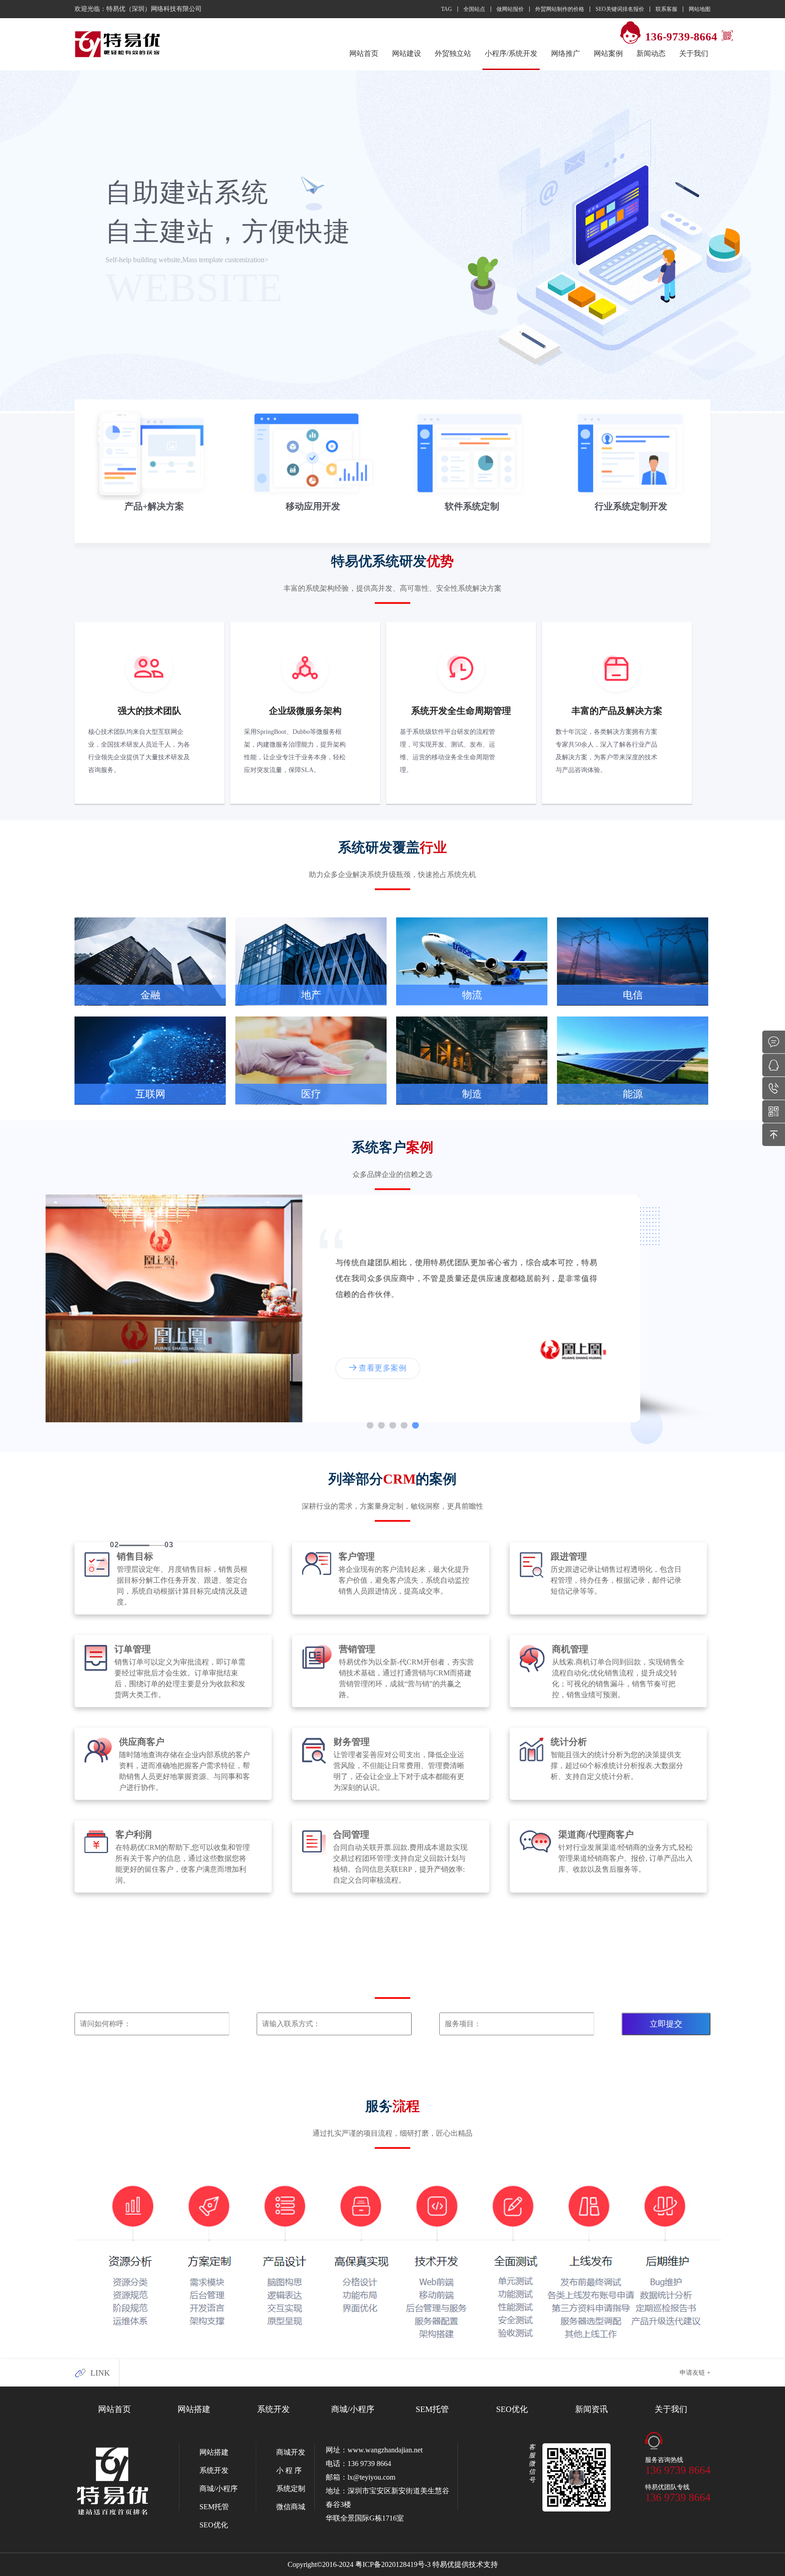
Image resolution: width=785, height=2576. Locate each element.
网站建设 (407, 53)
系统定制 (291, 2489)
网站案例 (608, 53)
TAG (447, 9)
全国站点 (474, 9)
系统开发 (273, 2409)
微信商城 (291, 2507)
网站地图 (700, 9)
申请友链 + (695, 2373)
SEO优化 (512, 2409)
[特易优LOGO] (118, 45)
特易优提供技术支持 (465, 2564)
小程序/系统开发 (511, 53)
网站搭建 (194, 2409)
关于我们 (671, 2409)
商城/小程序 (353, 2409)
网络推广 (566, 53)
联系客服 (666, 9)
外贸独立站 (453, 53)
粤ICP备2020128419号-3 (393, 2564)
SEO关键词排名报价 (620, 9)
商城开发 (291, 2452)
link (100, 2373)
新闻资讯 (591, 2409)
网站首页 (364, 53)
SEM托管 (432, 2409)
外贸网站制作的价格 (560, 9)
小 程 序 (289, 2470)
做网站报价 (510, 9)
